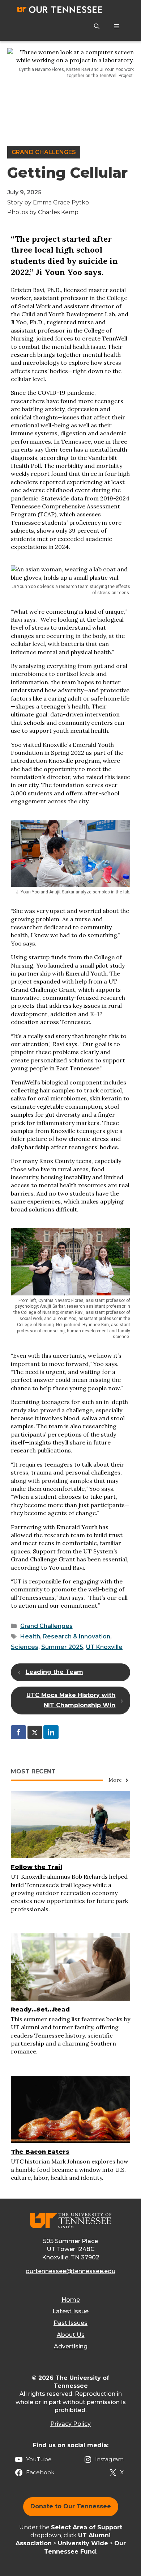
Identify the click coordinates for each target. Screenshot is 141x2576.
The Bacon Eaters (40, 2152)
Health (30, 1636)
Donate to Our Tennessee (71, 2506)
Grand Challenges (44, 152)
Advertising (71, 2346)
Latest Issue (70, 2311)
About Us (71, 2335)
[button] (97, 26)
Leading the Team (54, 1672)
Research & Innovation (77, 1636)
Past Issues (70, 2323)
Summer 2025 (62, 1647)
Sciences (25, 1647)
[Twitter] (35, 1732)
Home (71, 2300)
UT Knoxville (104, 1647)
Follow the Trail (37, 1867)
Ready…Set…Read (40, 2010)
